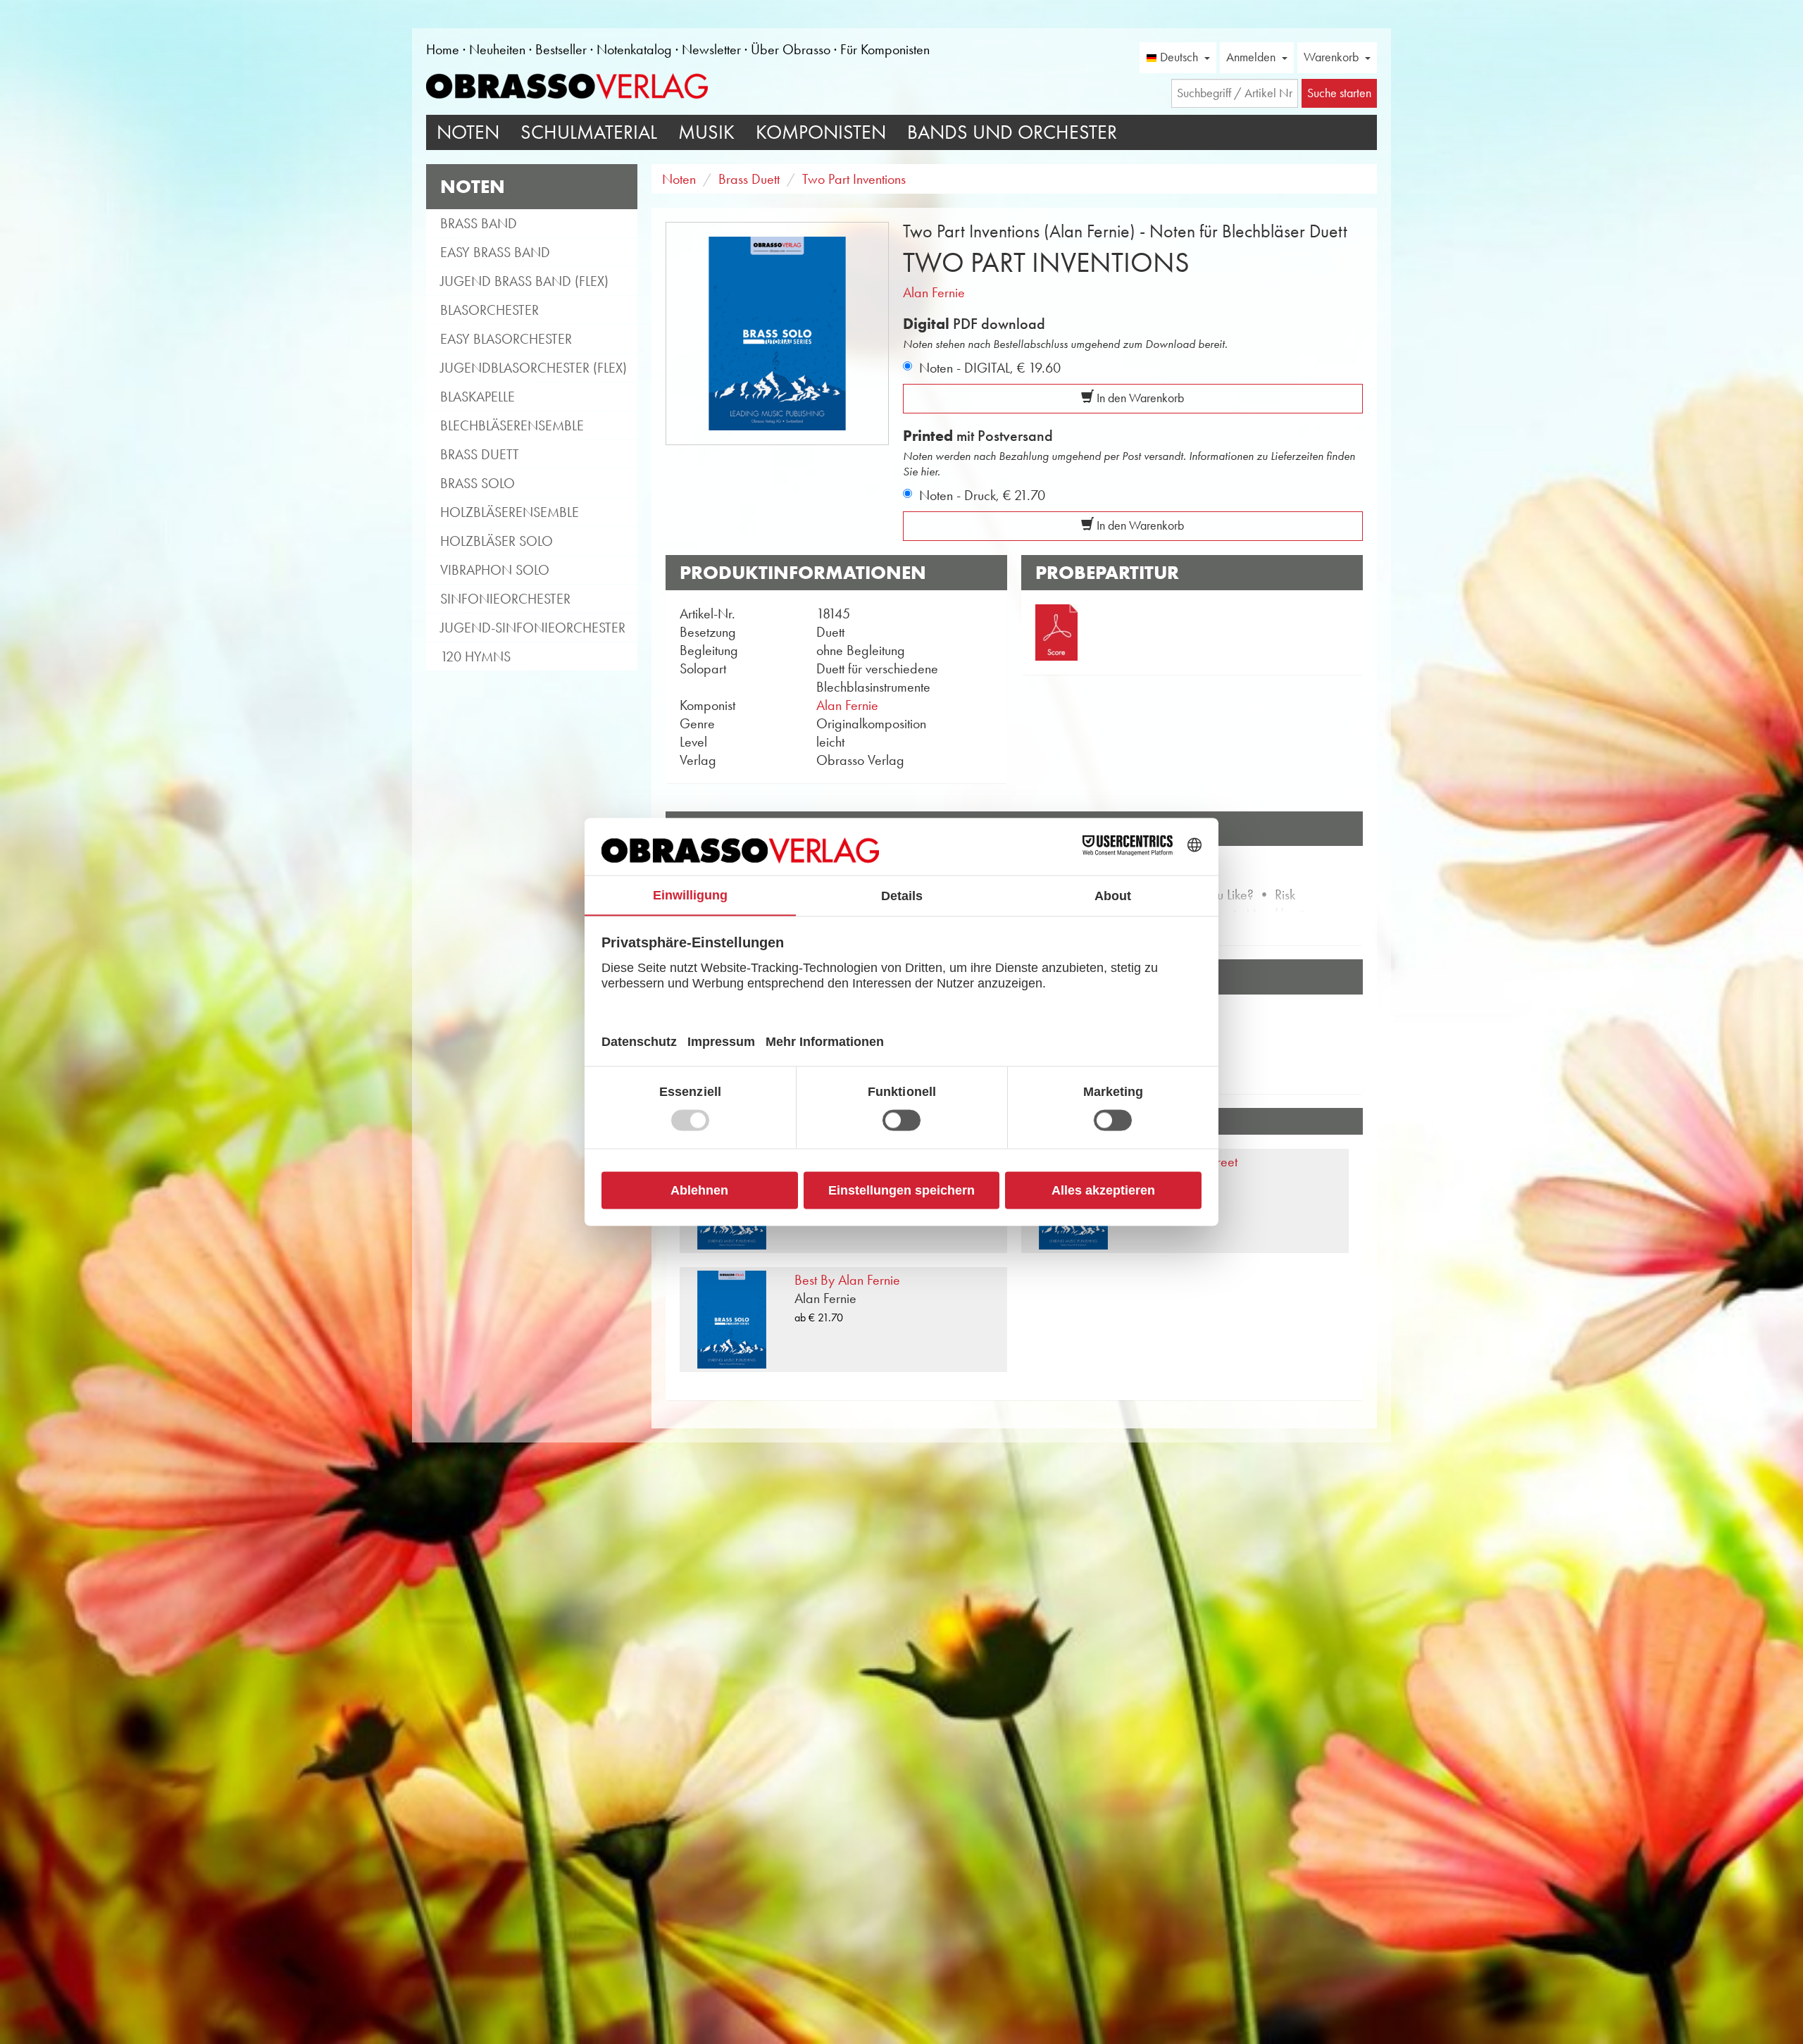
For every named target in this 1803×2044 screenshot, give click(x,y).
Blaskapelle (478, 397)
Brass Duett (480, 454)
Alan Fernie (934, 292)
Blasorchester (489, 310)
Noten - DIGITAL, (990, 368)
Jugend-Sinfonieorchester (533, 628)
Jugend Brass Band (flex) (524, 281)
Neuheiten (497, 49)
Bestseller (561, 49)
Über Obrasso (791, 49)
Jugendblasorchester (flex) (534, 368)
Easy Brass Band (495, 252)
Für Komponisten (885, 49)
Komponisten (821, 132)
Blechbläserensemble (512, 425)
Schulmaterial (589, 132)
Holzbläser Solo (497, 541)
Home (443, 49)
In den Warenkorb (1139, 398)
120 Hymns (475, 656)
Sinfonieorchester (505, 599)
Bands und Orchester (1012, 132)
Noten (468, 132)
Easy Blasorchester (506, 339)
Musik (706, 132)
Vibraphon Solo (495, 570)
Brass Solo (478, 483)
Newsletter (711, 49)
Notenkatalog (634, 49)
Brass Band (479, 223)
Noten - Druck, (982, 495)
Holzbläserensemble (510, 512)
